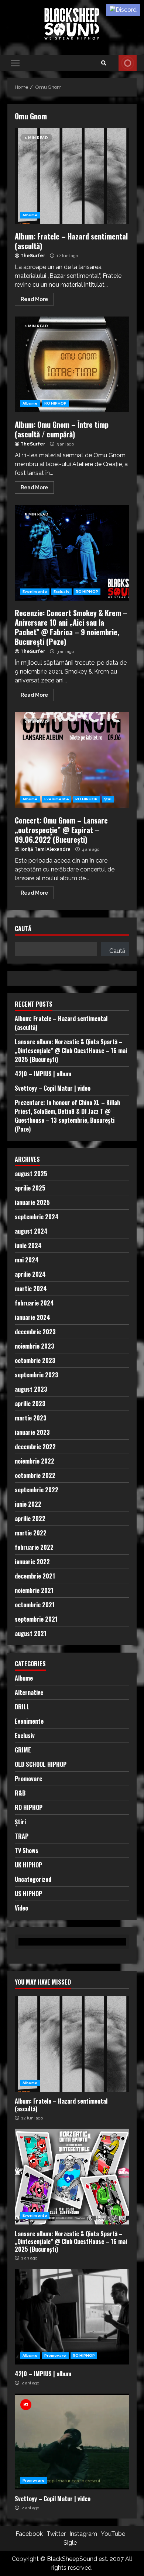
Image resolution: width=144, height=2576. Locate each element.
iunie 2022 (28, 1504)
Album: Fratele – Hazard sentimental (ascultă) (72, 176)
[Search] (104, 63)
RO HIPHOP (56, 403)
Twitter (56, 2534)
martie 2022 (31, 1533)
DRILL (22, 1707)
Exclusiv (61, 592)
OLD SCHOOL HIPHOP (41, 1764)
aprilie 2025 (30, 1188)
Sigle (70, 2543)
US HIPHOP (28, 1894)
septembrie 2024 (37, 1217)
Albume (30, 215)
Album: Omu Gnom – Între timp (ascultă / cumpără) (72, 364)
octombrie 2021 (35, 1605)
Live (128, 63)
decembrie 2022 (35, 1447)
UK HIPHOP (28, 1865)
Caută (23, 929)
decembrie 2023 (35, 1332)
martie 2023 (31, 1418)
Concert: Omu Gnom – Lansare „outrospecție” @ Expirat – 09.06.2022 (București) (72, 760)
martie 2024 (31, 1289)
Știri (108, 799)
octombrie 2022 (35, 1475)
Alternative (29, 1692)
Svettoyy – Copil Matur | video (53, 1088)
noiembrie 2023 (35, 1346)
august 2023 (31, 1389)
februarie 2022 (34, 1547)
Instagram (83, 2534)
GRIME (23, 1750)
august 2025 (31, 1174)
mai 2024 (27, 1260)
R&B (20, 1793)
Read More (34, 299)
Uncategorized (33, 1879)
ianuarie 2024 (32, 1317)
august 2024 (31, 1231)
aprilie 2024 (30, 1274)
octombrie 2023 (35, 1360)
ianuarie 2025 (32, 1202)
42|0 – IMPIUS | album (43, 1074)
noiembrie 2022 (35, 1461)
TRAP (22, 1836)
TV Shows (27, 1850)
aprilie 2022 (30, 1518)
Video (21, 1908)
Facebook (29, 2534)
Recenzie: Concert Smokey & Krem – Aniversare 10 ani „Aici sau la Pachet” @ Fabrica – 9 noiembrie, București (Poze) (72, 553)
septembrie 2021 (36, 1619)
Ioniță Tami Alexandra (45, 849)
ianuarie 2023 (32, 1432)
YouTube (113, 2534)
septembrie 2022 (37, 1490)
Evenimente (35, 592)
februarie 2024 (34, 1303)
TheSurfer (33, 256)
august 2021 (31, 1633)
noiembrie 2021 (34, 1590)
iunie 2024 (28, 1245)
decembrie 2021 (35, 1576)
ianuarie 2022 (32, 1562)
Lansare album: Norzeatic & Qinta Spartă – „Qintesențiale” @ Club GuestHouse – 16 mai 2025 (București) (71, 1051)
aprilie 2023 (30, 1404)
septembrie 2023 (37, 1375)
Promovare (28, 1779)
